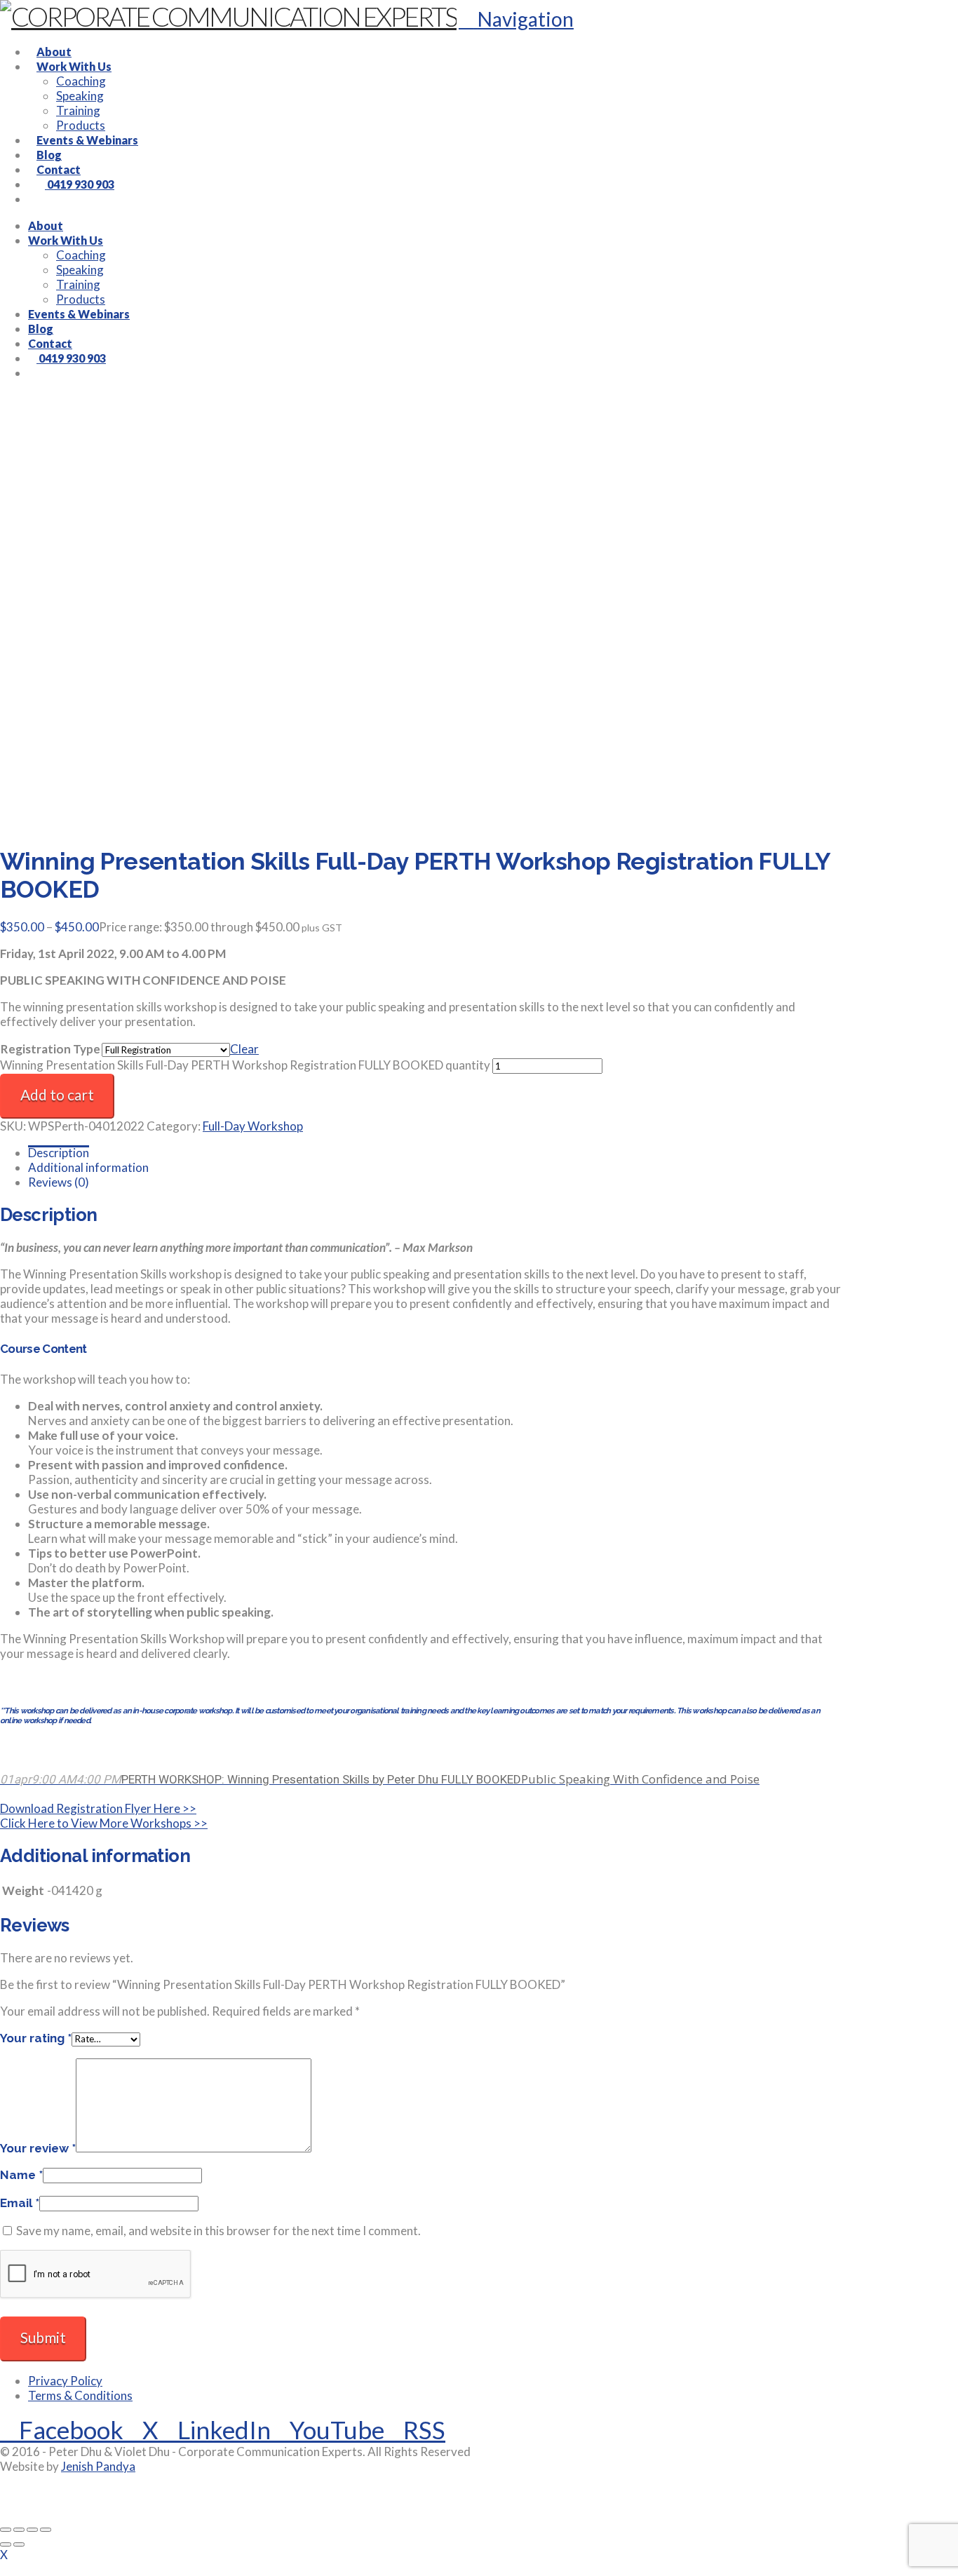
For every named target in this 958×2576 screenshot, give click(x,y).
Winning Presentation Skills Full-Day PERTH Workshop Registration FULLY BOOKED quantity (245, 1065)
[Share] (32, 2530)
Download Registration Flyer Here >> (98, 1808)
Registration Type (50, 1049)
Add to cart (57, 1094)
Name (21, 2175)
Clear (244, 1049)
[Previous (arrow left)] (6, 2544)
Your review (38, 2148)
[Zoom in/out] (6, 2530)
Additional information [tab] (88, 1167)
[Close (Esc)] (46, 2530)
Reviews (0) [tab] (59, 1182)
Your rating (36, 2038)
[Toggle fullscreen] (19, 2530)
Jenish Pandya (98, 2466)
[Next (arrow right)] (19, 2544)
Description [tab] (59, 1153)
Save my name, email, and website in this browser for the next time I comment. (218, 2231)
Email (20, 2203)
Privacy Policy (65, 2381)
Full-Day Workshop (253, 1126)
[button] (516, 19)
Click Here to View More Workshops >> (104, 1823)
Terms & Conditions (80, 2395)
